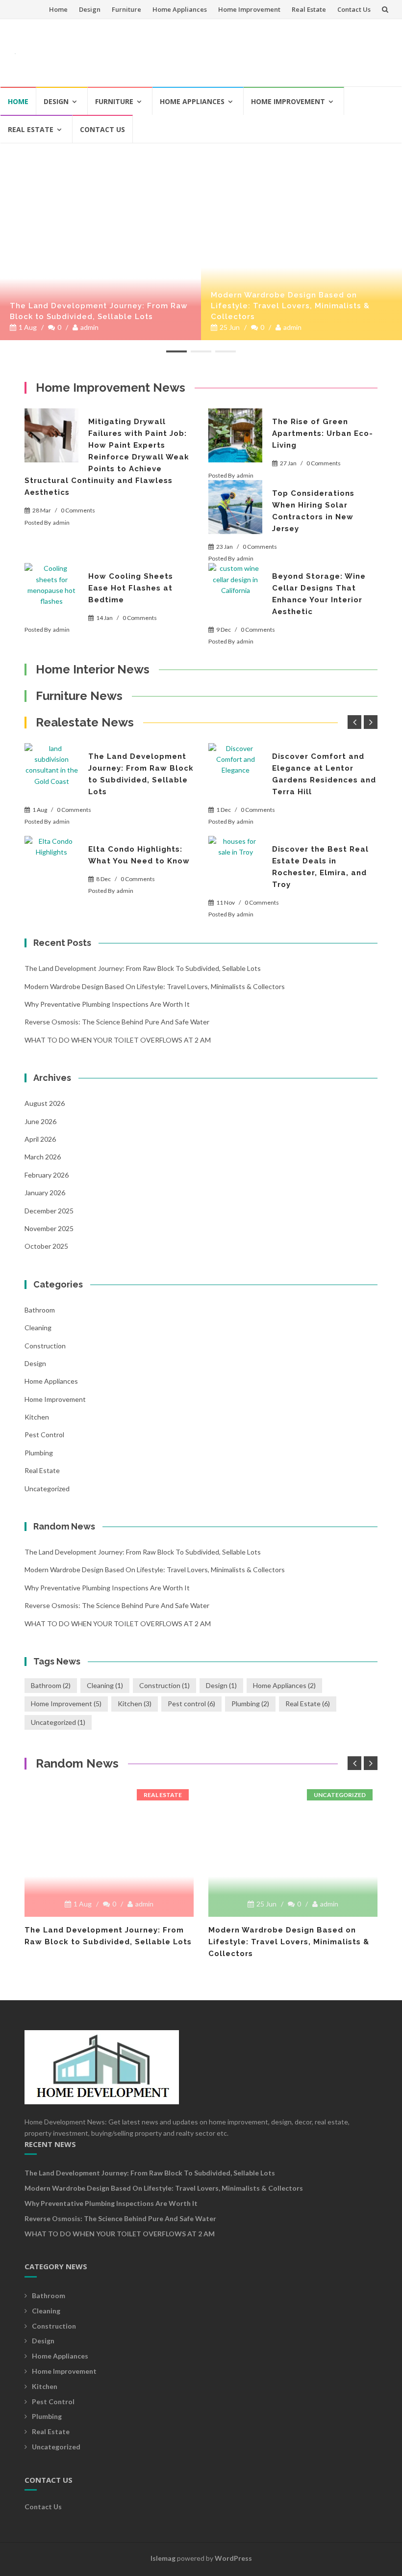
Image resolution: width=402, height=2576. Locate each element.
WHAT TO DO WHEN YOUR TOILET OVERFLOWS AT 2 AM (118, 1040)
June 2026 (40, 1121)
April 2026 (40, 1139)
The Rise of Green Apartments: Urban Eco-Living (323, 433)
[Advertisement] (209, 49)
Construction (45, 1346)
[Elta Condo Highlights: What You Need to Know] (51, 863)
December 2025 (49, 1211)
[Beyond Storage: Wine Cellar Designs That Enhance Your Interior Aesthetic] (235, 590)
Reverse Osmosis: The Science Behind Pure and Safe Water (117, 1022)
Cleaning (38, 1328)
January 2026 (45, 1193)
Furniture (126, 9)
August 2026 (45, 1103)
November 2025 (49, 1228)
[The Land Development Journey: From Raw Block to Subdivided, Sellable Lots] (100, 148)
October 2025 (46, 1246)
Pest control (44, 1435)
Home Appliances (180, 9)
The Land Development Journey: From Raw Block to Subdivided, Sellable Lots (99, 311)
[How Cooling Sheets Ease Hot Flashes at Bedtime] (51, 590)
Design (90, 9)
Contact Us (354, 9)
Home (58, 9)
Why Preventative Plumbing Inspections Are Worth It (107, 1004)
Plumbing (39, 1453)
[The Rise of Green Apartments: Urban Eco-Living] (235, 435)
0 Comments (78, 510)
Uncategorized (47, 1489)
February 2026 (47, 1175)
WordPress (233, 2558)
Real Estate (309, 9)
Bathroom (40, 1310)
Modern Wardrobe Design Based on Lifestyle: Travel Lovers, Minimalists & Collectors (290, 306)
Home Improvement (249, 9)
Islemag (163, 2558)
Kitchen (37, 1417)
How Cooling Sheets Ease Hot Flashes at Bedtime (131, 588)
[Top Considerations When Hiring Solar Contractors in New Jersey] (235, 507)
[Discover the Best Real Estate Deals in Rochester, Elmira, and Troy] (235, 863)
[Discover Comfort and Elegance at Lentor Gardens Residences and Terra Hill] (235, 770)
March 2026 (43, 1157)
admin (89, 327)
